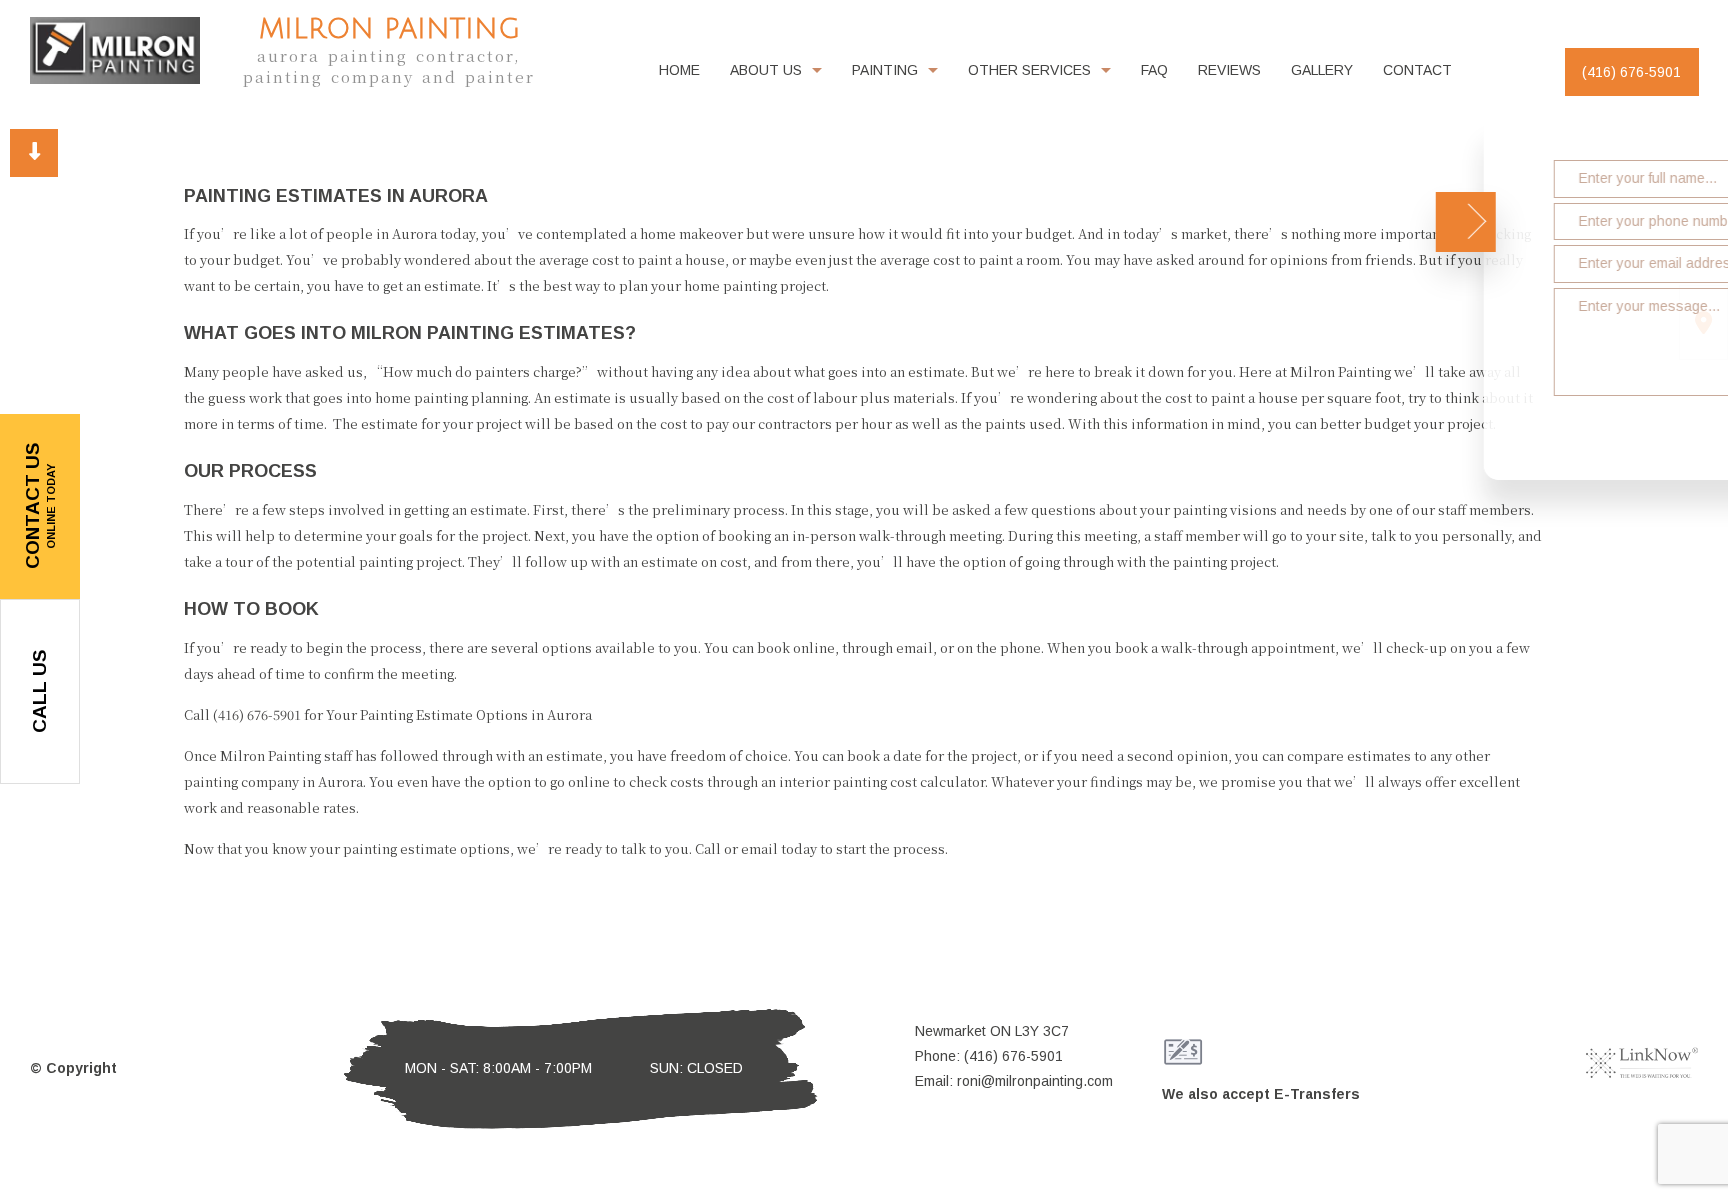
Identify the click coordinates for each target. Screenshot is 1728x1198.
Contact (1417, 70)
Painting (885, 70)
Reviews (1229, 70)
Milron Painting (389, 29)
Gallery (1322, 70)
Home (679, 70)
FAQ (1154, 70)
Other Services (1029, 70)
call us (39, 691)
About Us (766, 70)
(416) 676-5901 (1631, 72)
